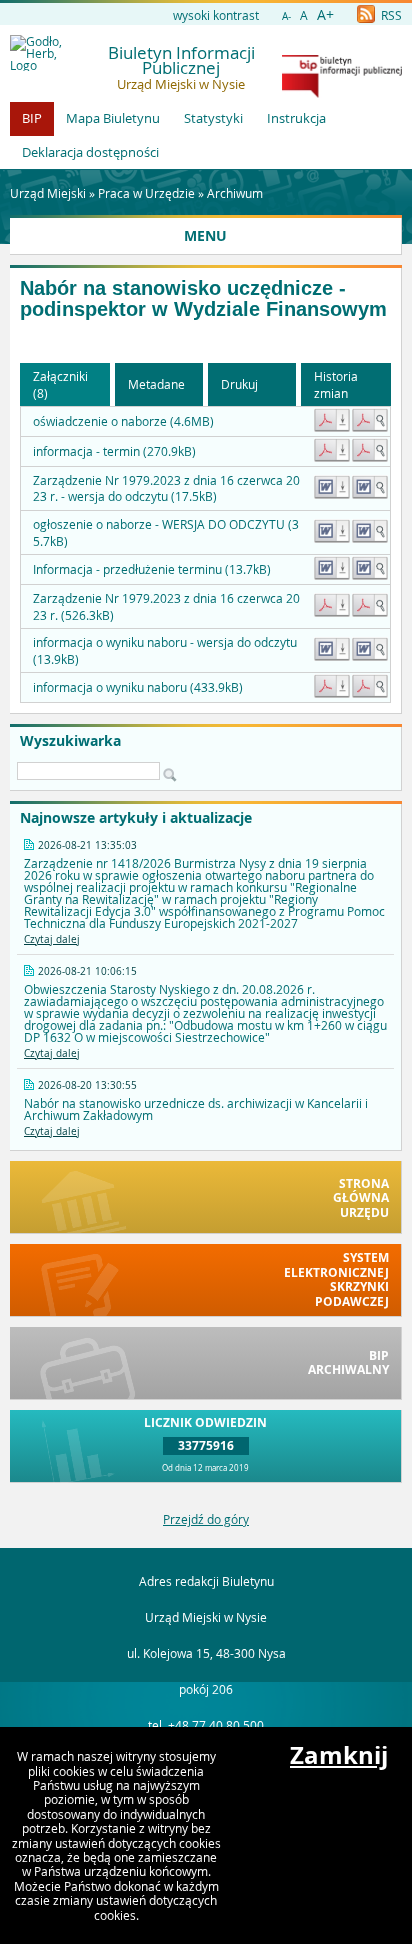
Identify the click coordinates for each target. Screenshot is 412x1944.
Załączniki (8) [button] (60, 384)
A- (286, 16)
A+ (325, 14)
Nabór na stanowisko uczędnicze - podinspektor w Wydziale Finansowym (203, 298)
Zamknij (339, 1755)
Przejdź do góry (206, 1519)
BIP (32, 118)
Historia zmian (336, 384)
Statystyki (213, 118)
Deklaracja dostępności (90, 152)
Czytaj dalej (52, 939)
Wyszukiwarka (70, 741)
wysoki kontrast (216, 15)
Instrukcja (296, 118)
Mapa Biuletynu (113, 118)
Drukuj (239, 384)
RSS (390, 15)
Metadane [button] (156, 384)
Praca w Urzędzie (146, 193)
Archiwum (235, 193)
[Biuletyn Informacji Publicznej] (342, 93)
